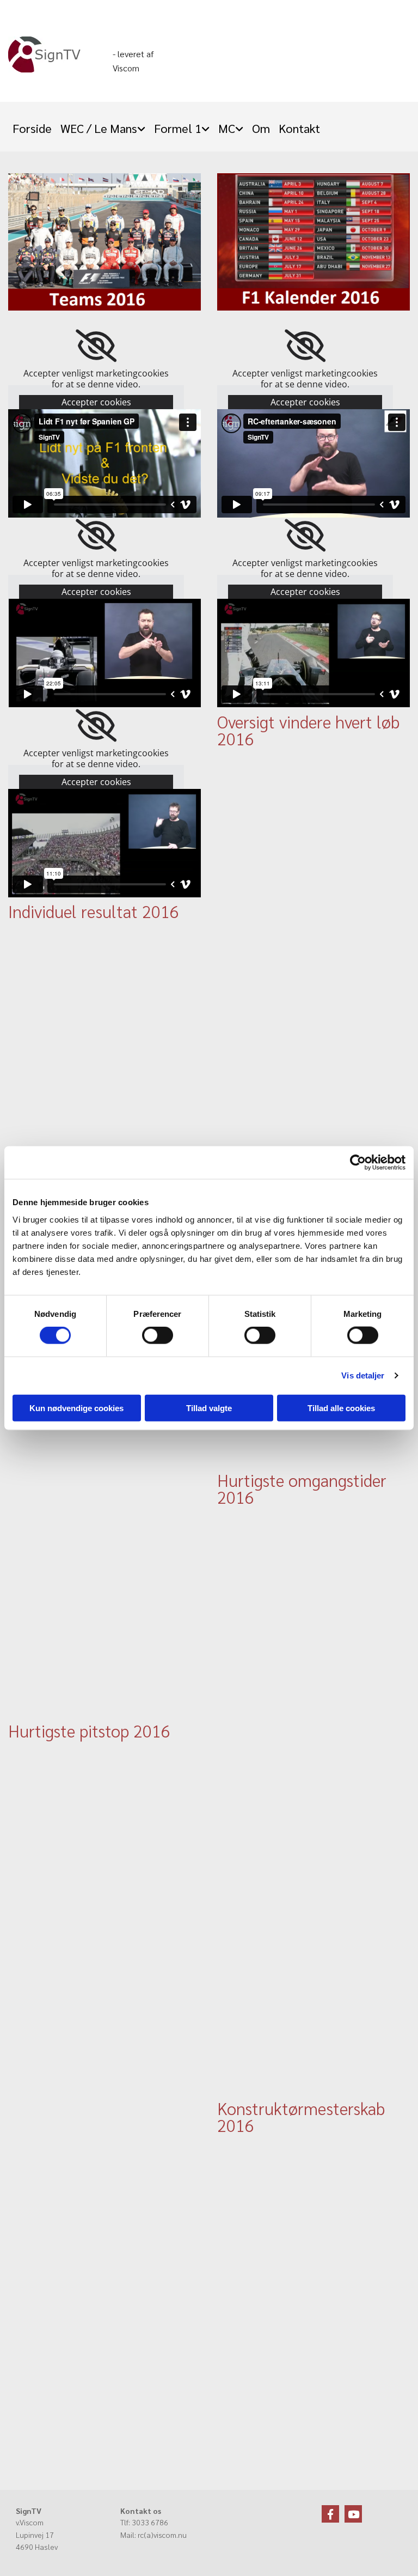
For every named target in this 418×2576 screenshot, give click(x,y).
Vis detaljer (363, 1375)
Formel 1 (178, 128)
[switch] (158, 1335)
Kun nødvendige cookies (76, 1408)
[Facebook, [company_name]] (330, 2514)
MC (227, 128)
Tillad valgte (209, 1408)
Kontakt (299, 128)
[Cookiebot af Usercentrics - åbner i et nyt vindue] (358, 1163)
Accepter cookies (96, 402)
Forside (32, 128)
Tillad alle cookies (341, 1408)
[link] (103, 125)
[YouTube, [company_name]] (353, 2514)
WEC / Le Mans (99, 128)
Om (261, 128)
